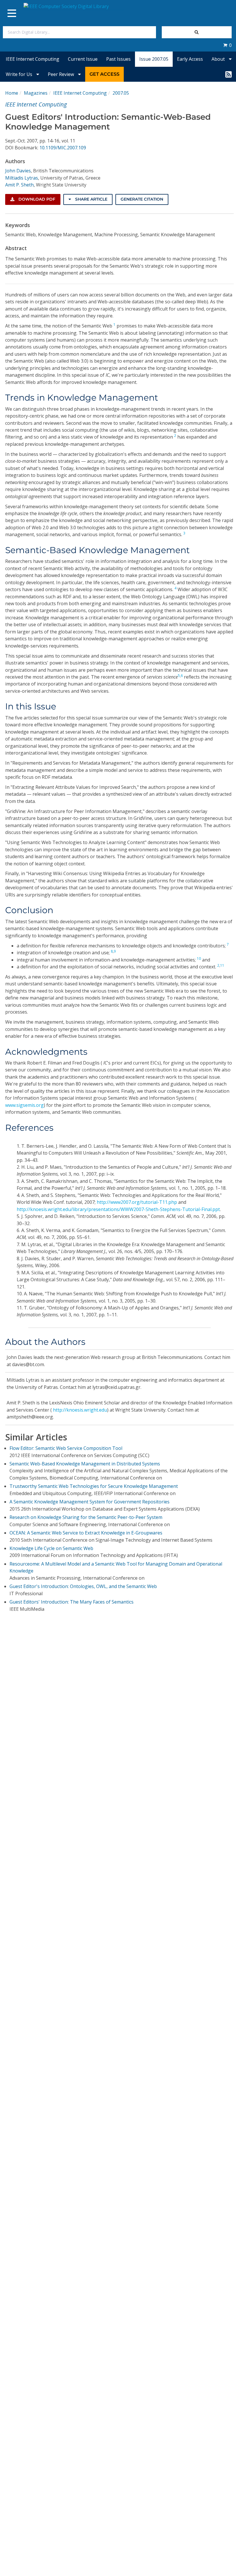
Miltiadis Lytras (22, 178)
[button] (227, 45)
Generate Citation (142, 199)
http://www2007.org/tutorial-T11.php (137, 1202)
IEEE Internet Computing (33, 59)
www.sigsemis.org (24, 1105)
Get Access (104, 74)
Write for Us (20, 74)
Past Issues (118, 59)
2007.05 (121, 93)
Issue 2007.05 (154, 59)
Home (12, 93)
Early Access (190, 59)
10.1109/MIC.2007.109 (63, 148)
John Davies (18, 171)
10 (199, 958)
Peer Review (61, 74)
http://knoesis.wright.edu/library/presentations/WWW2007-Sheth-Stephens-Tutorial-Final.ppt (118, 1209)
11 (222, 965)
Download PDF (36, 199)
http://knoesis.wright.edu (80, 1410)
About (219, 59)
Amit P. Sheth (19, 185)
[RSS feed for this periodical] (229, 74)
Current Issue (83, 59)
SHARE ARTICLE (91, 199)
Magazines (36, 93)
